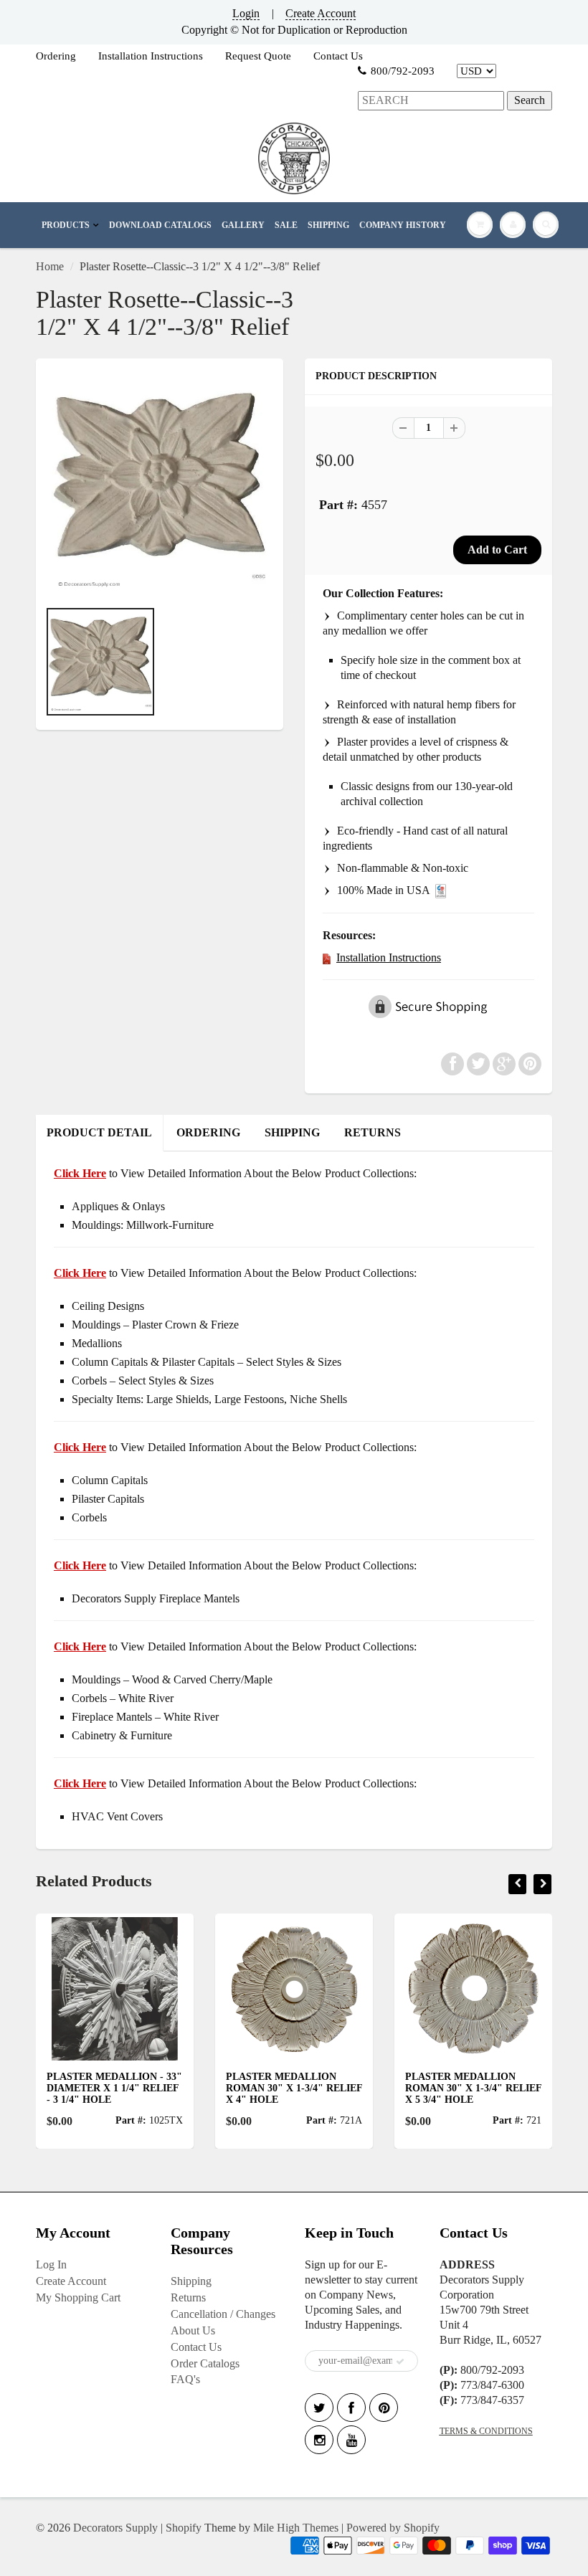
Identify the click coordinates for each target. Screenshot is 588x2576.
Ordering (56, 56)
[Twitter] (319, 2408)
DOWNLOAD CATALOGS (160, 225)
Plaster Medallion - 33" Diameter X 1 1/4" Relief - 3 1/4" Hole (68, 2088)
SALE (286, 225)
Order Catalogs (205, 2363)
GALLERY (243, 225)
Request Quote (258, 56)
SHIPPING (328, 225)
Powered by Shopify (393, 2528)
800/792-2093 (403, 71)
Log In (51, 2264)
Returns (188, 2297)
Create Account (321, 13)
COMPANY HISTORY (403, 225)
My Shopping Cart (78, 2297)
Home (50, 266)
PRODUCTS (66, 225)
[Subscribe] (400, 2362)
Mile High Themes (296, 2528)
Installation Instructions (151, 56)
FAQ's (185, 2379)
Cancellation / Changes (223, 2314)
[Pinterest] (384, 2408)
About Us (193, 2330)
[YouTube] (351, 2440)
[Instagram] (319, 2440)
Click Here (80, 1273)
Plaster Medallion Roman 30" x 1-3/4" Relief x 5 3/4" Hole (427, 2088)
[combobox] (431, 101)
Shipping (191, 2281)
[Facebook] (351, 2408)
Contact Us (338, 56)
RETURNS (373, 1132)
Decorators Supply (115, 2528)
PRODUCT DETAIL (99, 1132)
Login (246, 13)
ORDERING (208, 1132)
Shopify (184, 2528)
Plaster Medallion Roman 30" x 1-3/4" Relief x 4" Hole (248, 2088)
